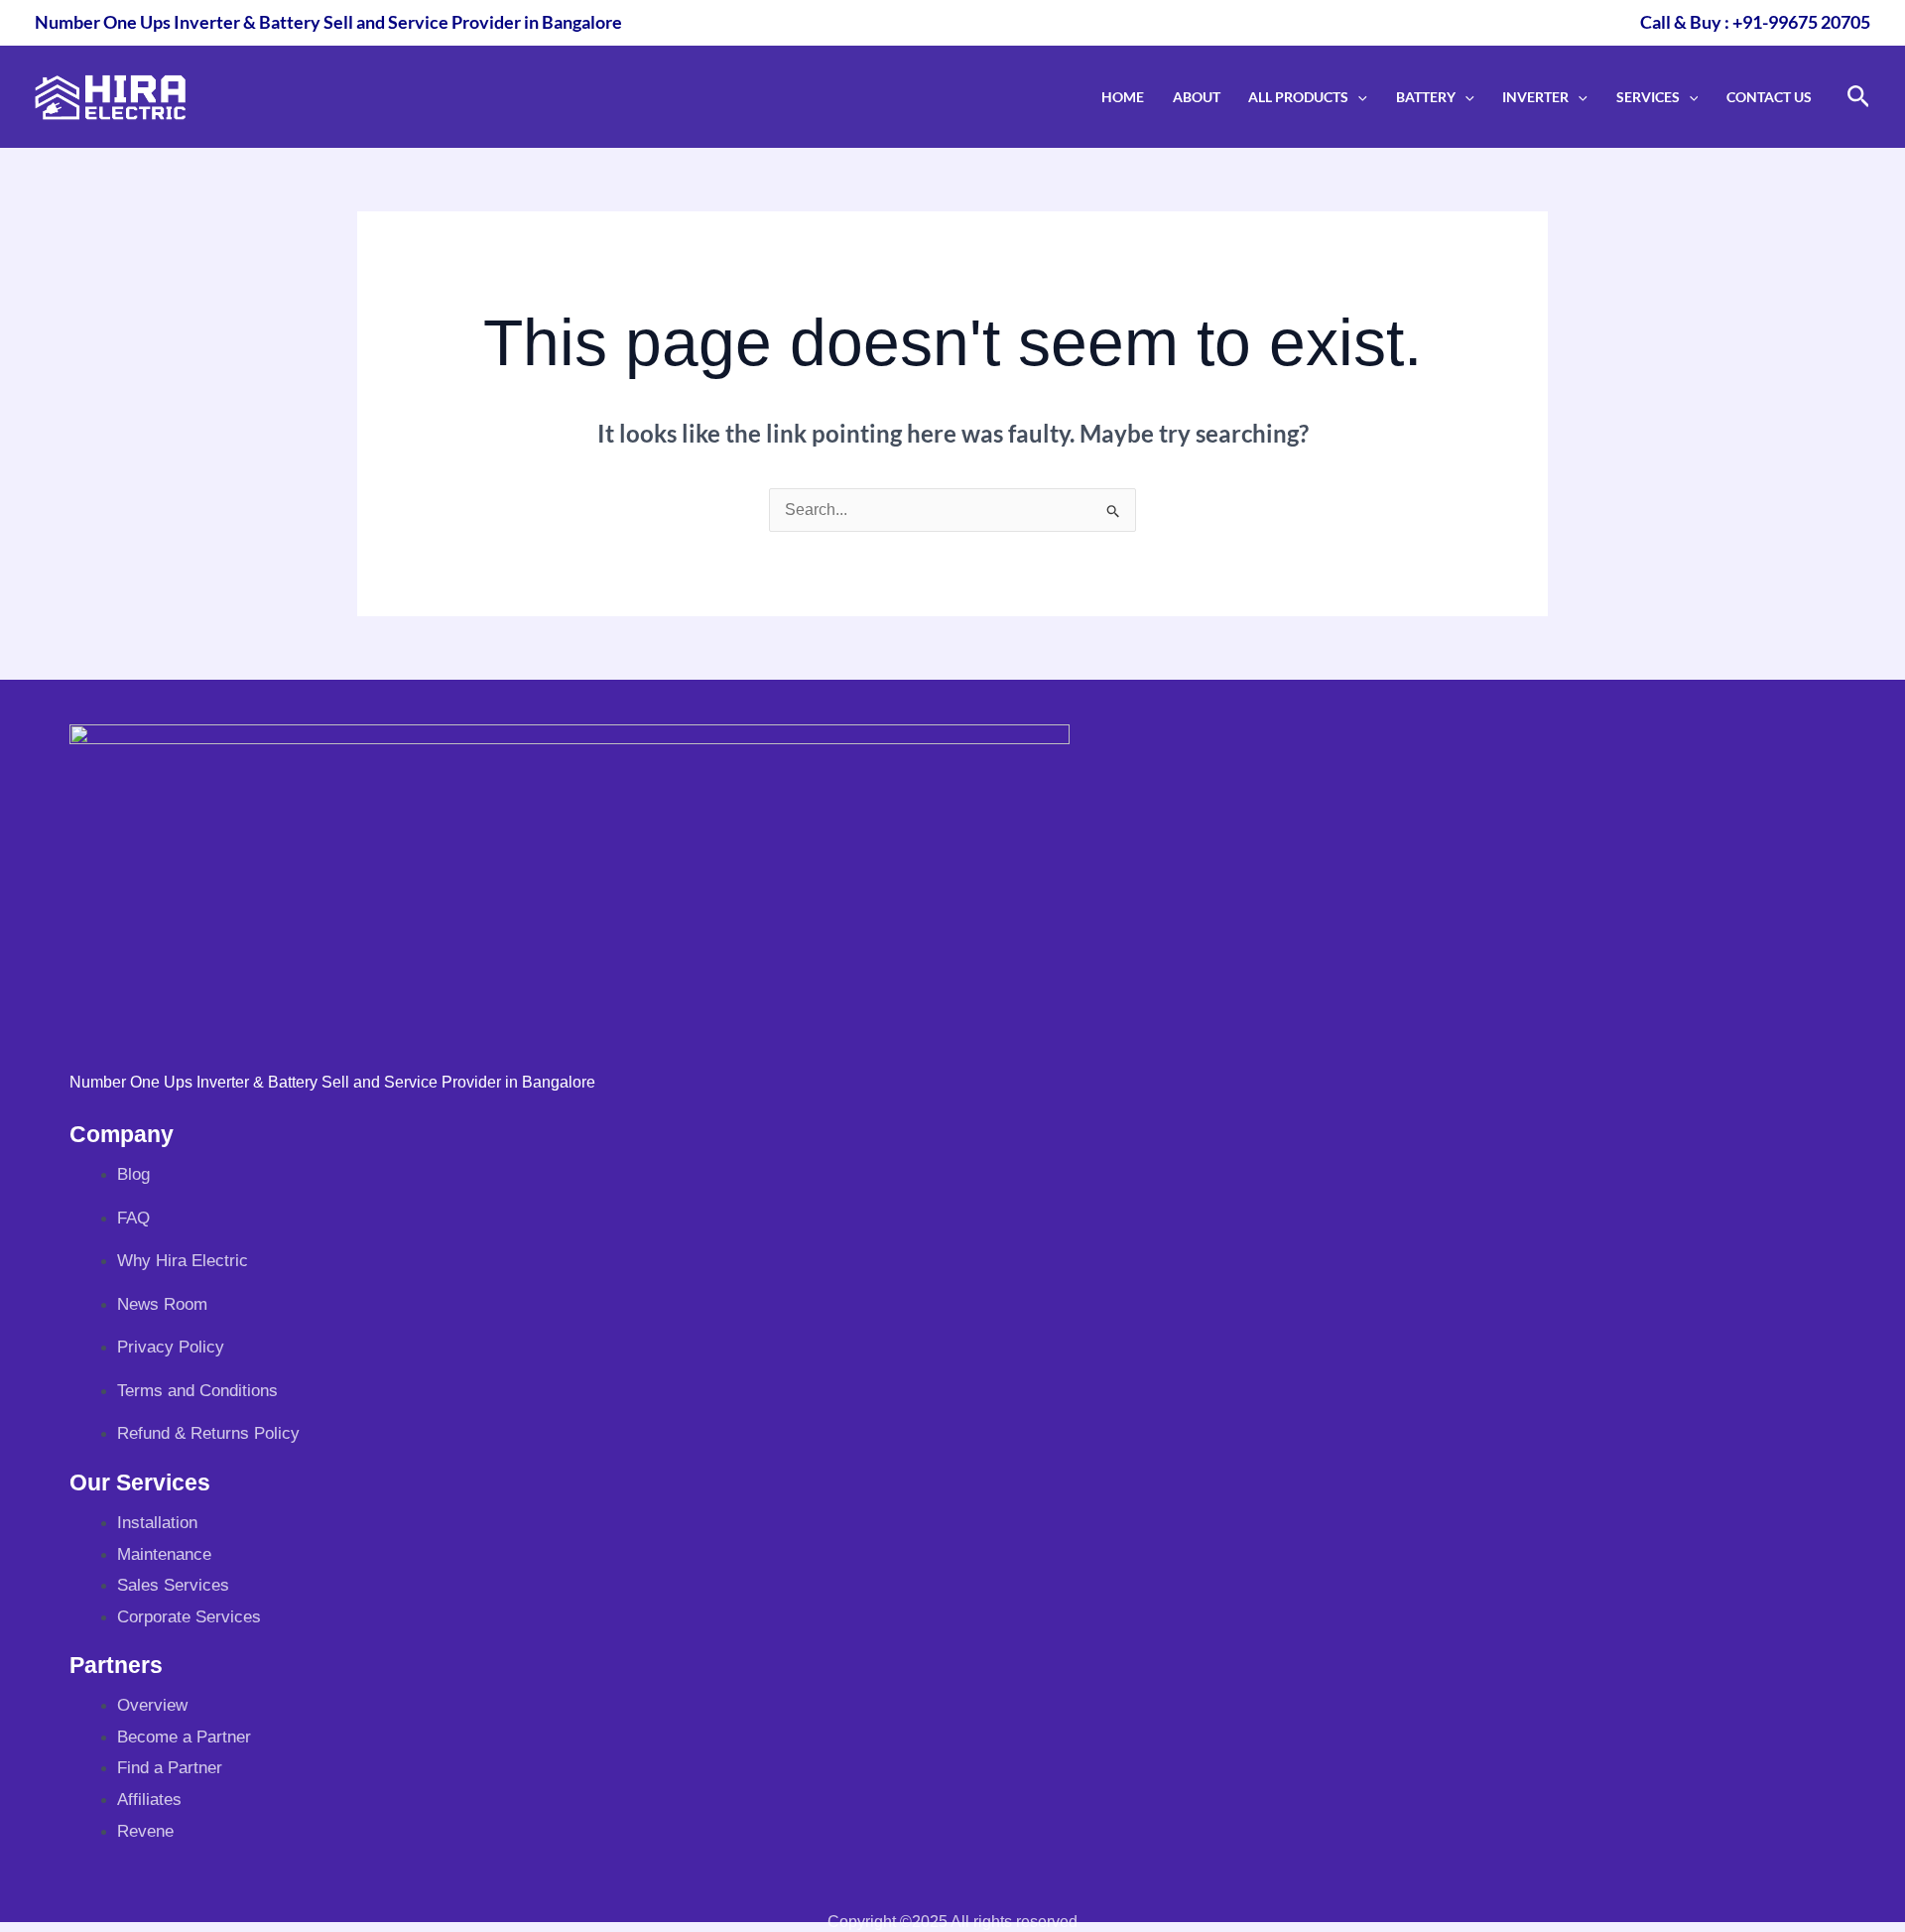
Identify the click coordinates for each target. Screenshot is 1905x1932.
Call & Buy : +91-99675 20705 (1755, 22)
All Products (1298, 97)
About (1197, 97)
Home (1123, 97)
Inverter (1535, 97)
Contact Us (1769, 97)
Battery (1426, 97)
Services (1648, 97)
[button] (1358, 97)
